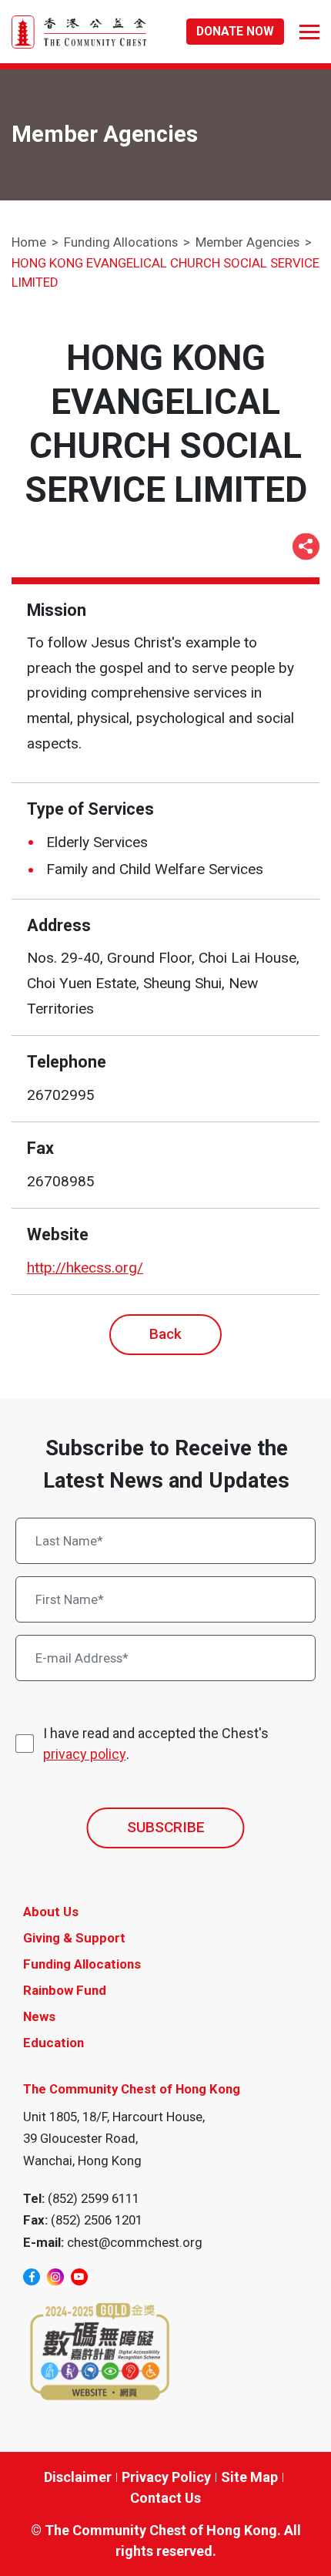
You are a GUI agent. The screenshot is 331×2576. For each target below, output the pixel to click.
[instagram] (55, 2277)
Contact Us (165, 2498)
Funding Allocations (121, 242)
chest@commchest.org (135, 2242)
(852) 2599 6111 (94, 2198)
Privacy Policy (166, 2477)
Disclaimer (78, 2477)
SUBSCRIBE (166, 1827)
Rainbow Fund (65, 1990)
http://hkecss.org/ (85, 1268)
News (39, 2016)
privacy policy (85, 1754)
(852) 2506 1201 (97, 2220)
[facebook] (32, 2277)
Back (165, 1334)
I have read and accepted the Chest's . (156, 1744)
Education (53, 2043)
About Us (51, 1912)
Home (29, 242)
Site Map (249, 2477)
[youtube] (79, 2277)
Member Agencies (247, 242)
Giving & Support (74, 1938)
